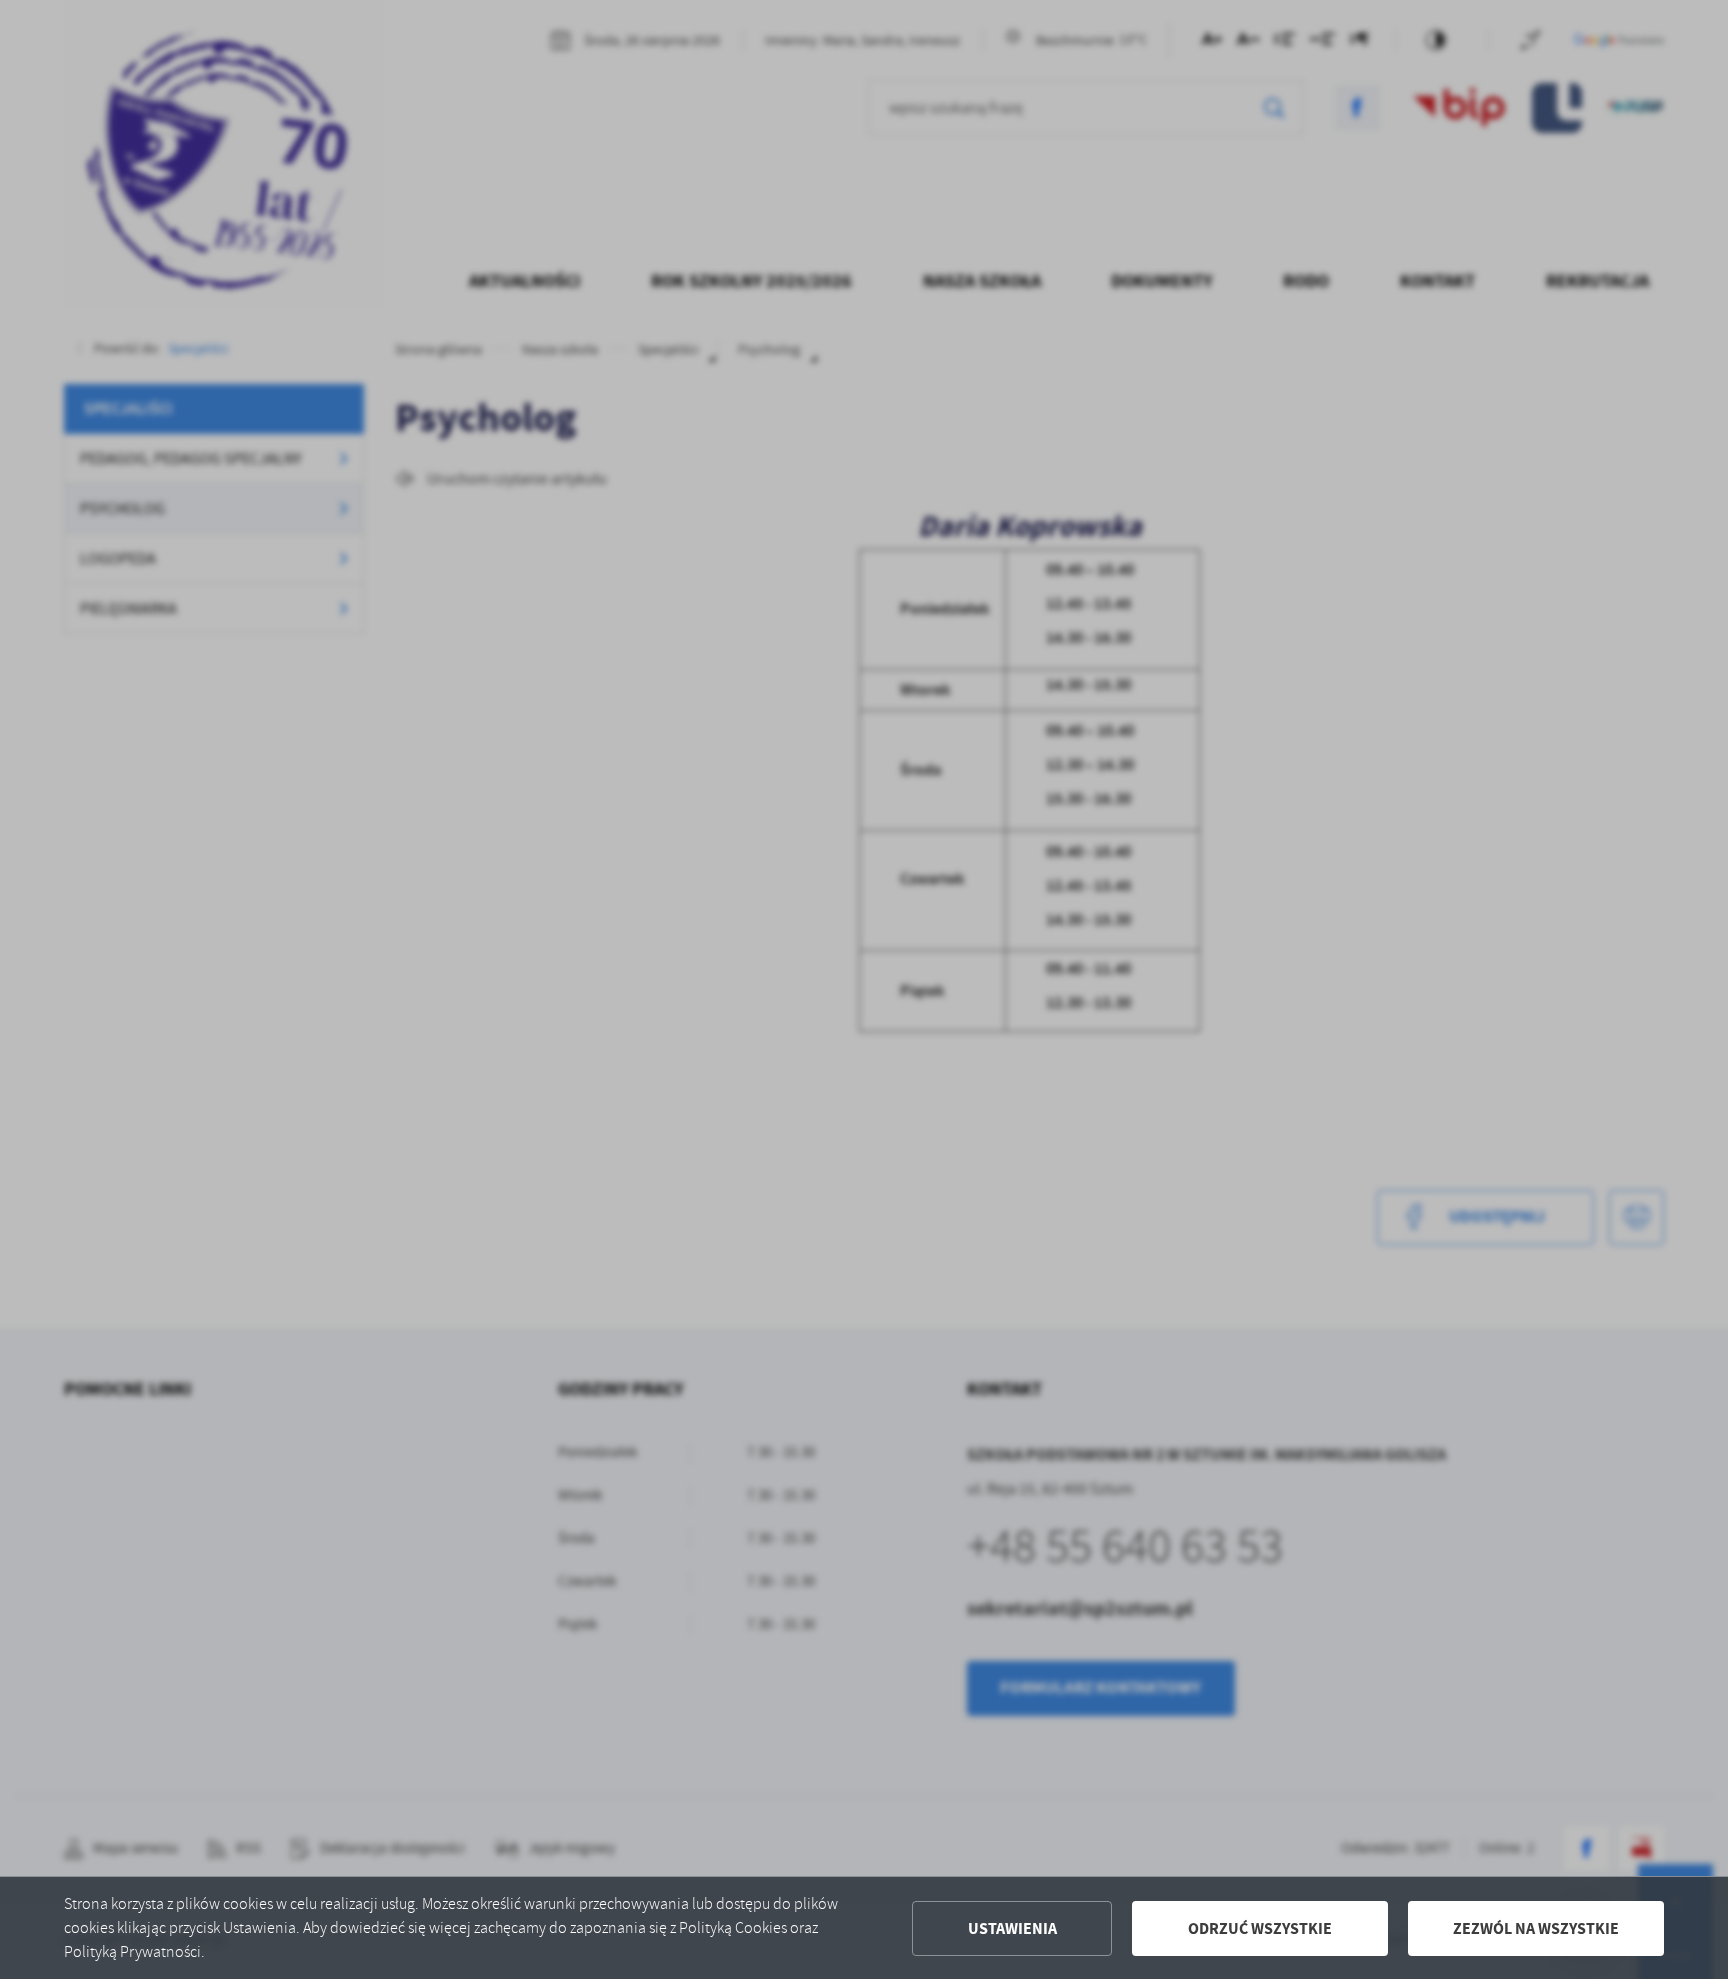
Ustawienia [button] (1012, 1928)
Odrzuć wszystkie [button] (1260, 1928)
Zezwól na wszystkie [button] (1536, 1928)
